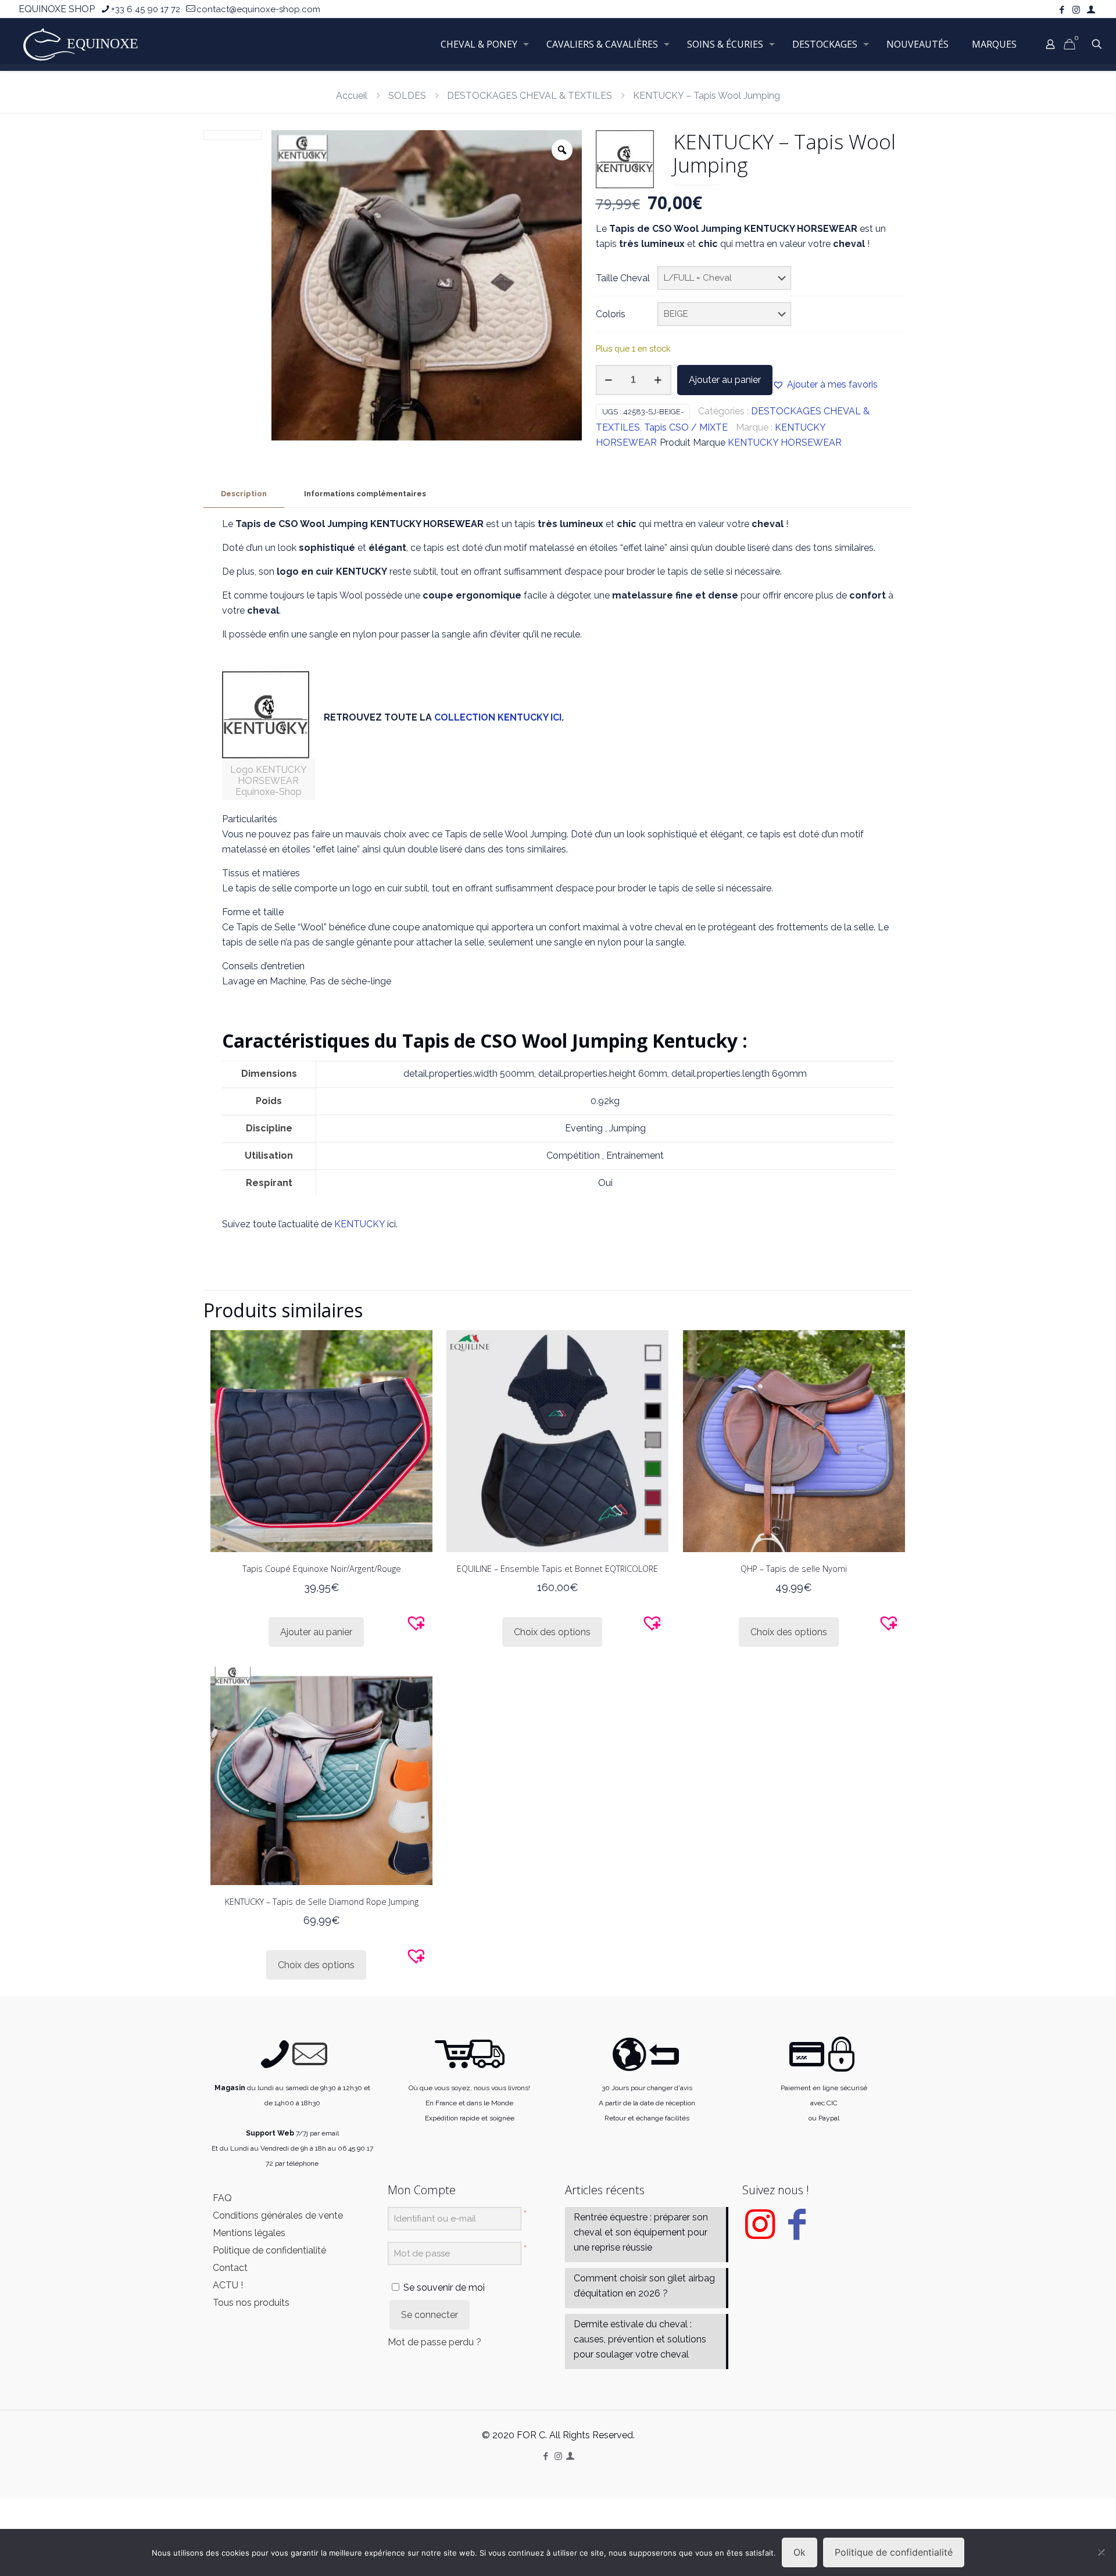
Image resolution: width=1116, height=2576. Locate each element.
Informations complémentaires (365, 494)
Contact (230, 2268)
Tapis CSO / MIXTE (686, 427)
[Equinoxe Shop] (84, 44)
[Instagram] (760, 2233)
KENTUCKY (360, 1224)
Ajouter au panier (725, 380)
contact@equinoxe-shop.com (258, 9)
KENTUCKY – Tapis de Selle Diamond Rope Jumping (322, 1902)
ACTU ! (228, 2285)
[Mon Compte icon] (1091, 10)
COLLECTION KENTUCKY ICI (498, 717)
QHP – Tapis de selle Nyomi (794, 1569)
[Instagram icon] (1076, 10)
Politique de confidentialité (269, 2250)
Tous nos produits (251, 2303)
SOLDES (407, 96)
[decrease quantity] (609, 380)
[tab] (244, 494)
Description (244, 494)
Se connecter (430, 2315)
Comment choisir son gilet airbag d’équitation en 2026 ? (644, 2286)
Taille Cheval (623, 278)
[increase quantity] (658, 380)
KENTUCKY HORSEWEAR (785, 443)
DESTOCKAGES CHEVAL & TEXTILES (530, 96)
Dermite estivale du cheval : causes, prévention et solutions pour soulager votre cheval (640, 2339)
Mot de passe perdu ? (434, 2342)
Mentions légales (249, 2233)
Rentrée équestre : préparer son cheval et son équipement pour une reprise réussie (641, 2232)
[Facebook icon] (1062, 10)
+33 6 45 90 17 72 (146, 9)
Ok (800, 2552)
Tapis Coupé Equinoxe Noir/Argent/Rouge (322, 1569)
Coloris (611, 314)
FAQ (222, 2198)
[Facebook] (797, 2233)
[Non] (1101, 2552)
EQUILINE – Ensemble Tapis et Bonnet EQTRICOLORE (557, 1569)
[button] (825, 385)
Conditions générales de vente (278, 2215)
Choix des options (552, 1632)
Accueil (352, 96)
